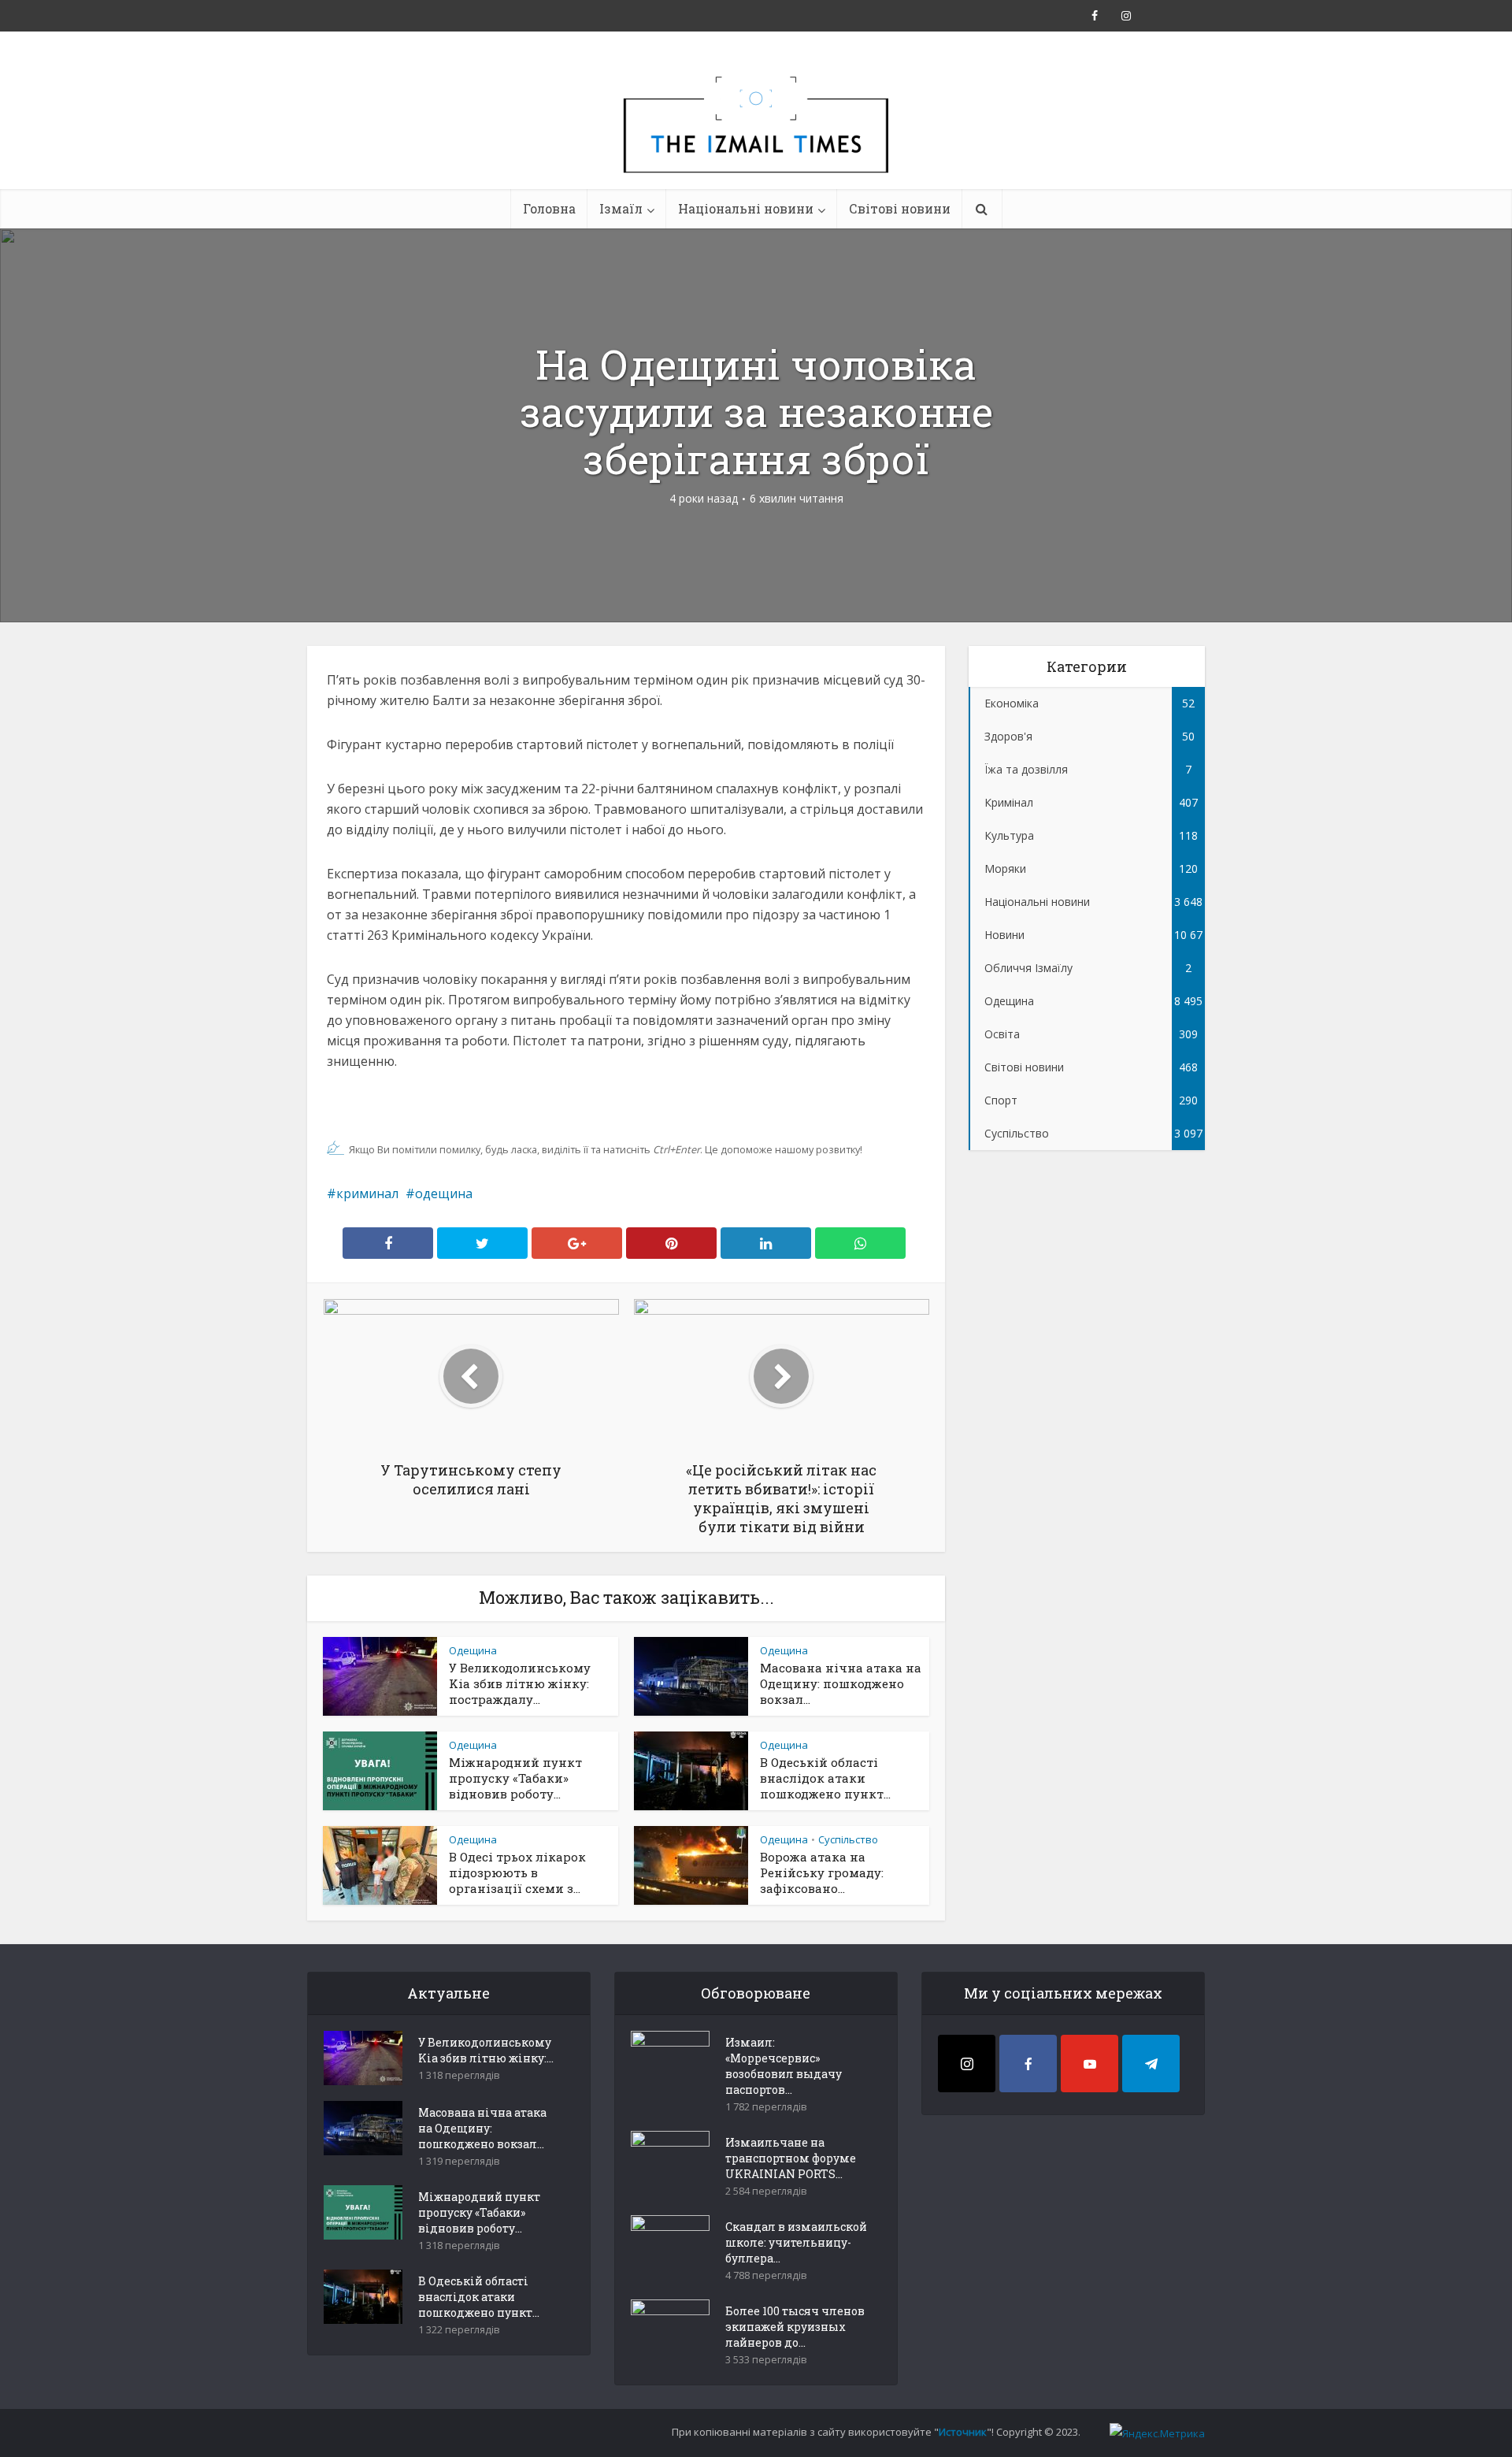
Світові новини (900, 208)
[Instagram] (967, 2064)
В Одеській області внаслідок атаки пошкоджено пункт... (825, 1778)
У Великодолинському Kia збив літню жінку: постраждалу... (520, 1683)
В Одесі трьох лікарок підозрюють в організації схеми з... (517, 1872)
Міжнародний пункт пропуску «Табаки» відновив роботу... (515, 1778)
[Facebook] (1028, 2064)
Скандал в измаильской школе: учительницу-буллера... (796, 2242)
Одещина (473, 1650)
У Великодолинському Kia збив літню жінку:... (486, 2050)
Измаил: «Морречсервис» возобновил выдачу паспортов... (784, 2066)
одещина (444, 1193)
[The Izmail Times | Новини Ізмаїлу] (756, 142)
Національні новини (746, 208)
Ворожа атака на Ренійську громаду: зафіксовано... (822, 1872)
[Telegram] (1151, 2064)
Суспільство (848, 1839)
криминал (367, 1193)
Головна (549, 208)
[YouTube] (1090, 2064)
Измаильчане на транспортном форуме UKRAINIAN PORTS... (791, 2158)
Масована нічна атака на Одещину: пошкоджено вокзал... (841, 1683)
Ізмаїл (621, 208)
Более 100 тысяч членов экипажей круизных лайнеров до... (795, 2327)
